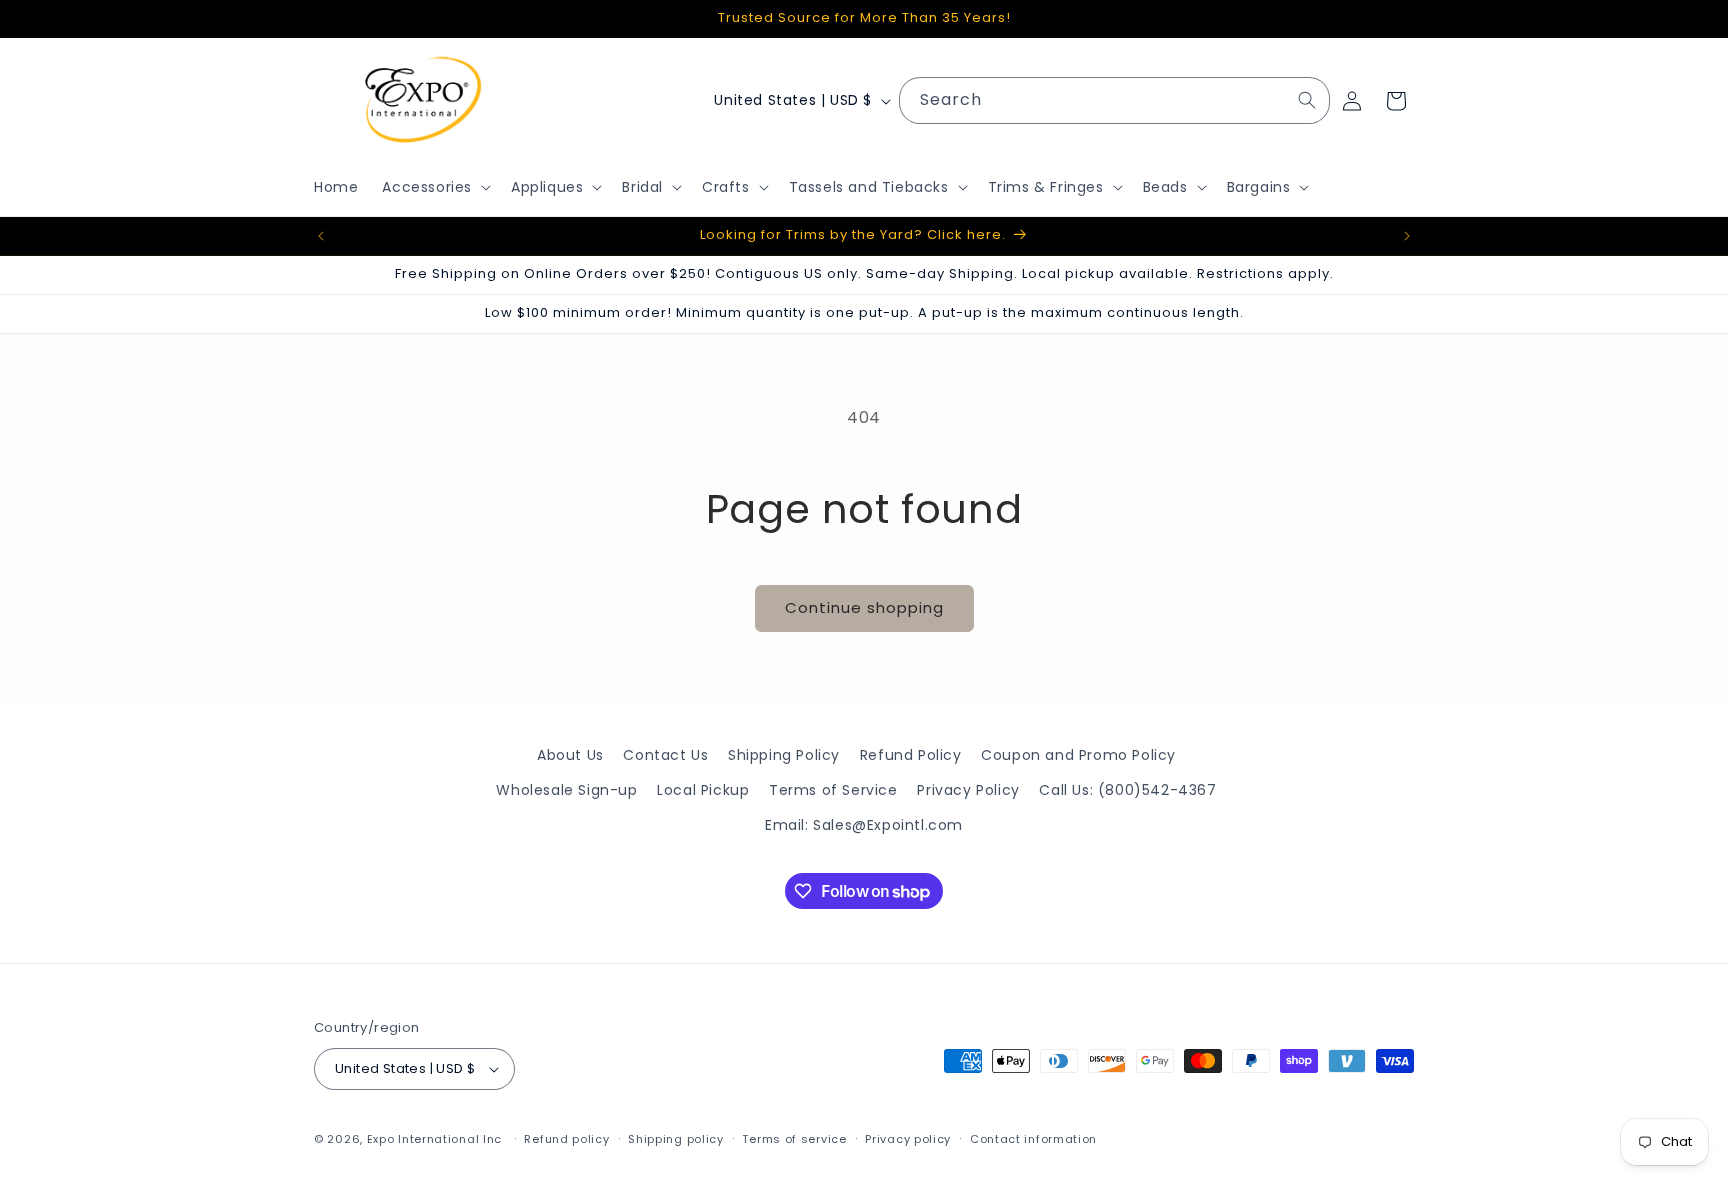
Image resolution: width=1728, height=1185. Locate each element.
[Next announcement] (1407, 236)
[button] (434, 187)
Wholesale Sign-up (566, 790)
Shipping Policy (784, 755)
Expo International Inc (434, 1139)
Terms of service (794, 1139)
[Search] (1307, 100)
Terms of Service (833, 790)
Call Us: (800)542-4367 (1127, 790)
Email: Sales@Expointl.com (864, 825)
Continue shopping (864, 607)
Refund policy (566, 1139)
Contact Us (665, 755)
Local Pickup (703, 790)
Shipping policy (676, 1139)
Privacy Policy (968, 790)
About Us (570, 755)
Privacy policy (908, 1139)
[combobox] (1114, 100)
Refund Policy (911, 755)
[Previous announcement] (321, 236)
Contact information (1033, 1139)
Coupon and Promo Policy (1078, 755)
